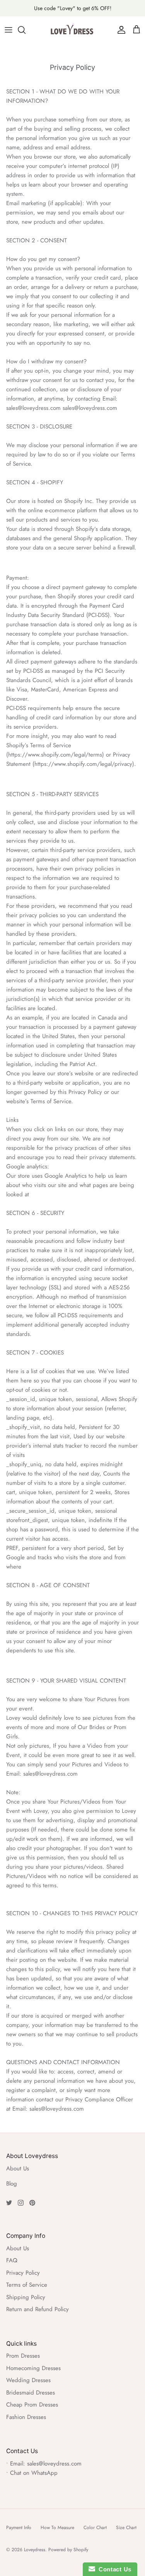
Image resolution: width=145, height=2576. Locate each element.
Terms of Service (27, 2285)
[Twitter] (9, 2203)
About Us (18, 2168)
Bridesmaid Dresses (31, 2393)
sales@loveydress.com (54, 2464)
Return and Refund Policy (38, 2309)
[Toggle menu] (9, 30)
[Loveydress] (73, 30)
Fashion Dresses (26, 2417)
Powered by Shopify (68, 2550)
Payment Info (19, 2528)
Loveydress (35, 2550)
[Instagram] (21, 2203)
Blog (12, 2184)
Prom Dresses (23, 2356)
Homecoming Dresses (33, 2368)
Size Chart (126, 2528)
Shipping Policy (26, 2297)
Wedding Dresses (28, 2380)
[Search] (26, 30)
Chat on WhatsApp (34, 2473)
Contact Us (113, 2569)
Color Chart (95, 2528)
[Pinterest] (32, 2203)
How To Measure (57, 2528)
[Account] (119, 30)
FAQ (12, 2260)
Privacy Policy (23, 2273)
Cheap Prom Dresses (32, 2405)
